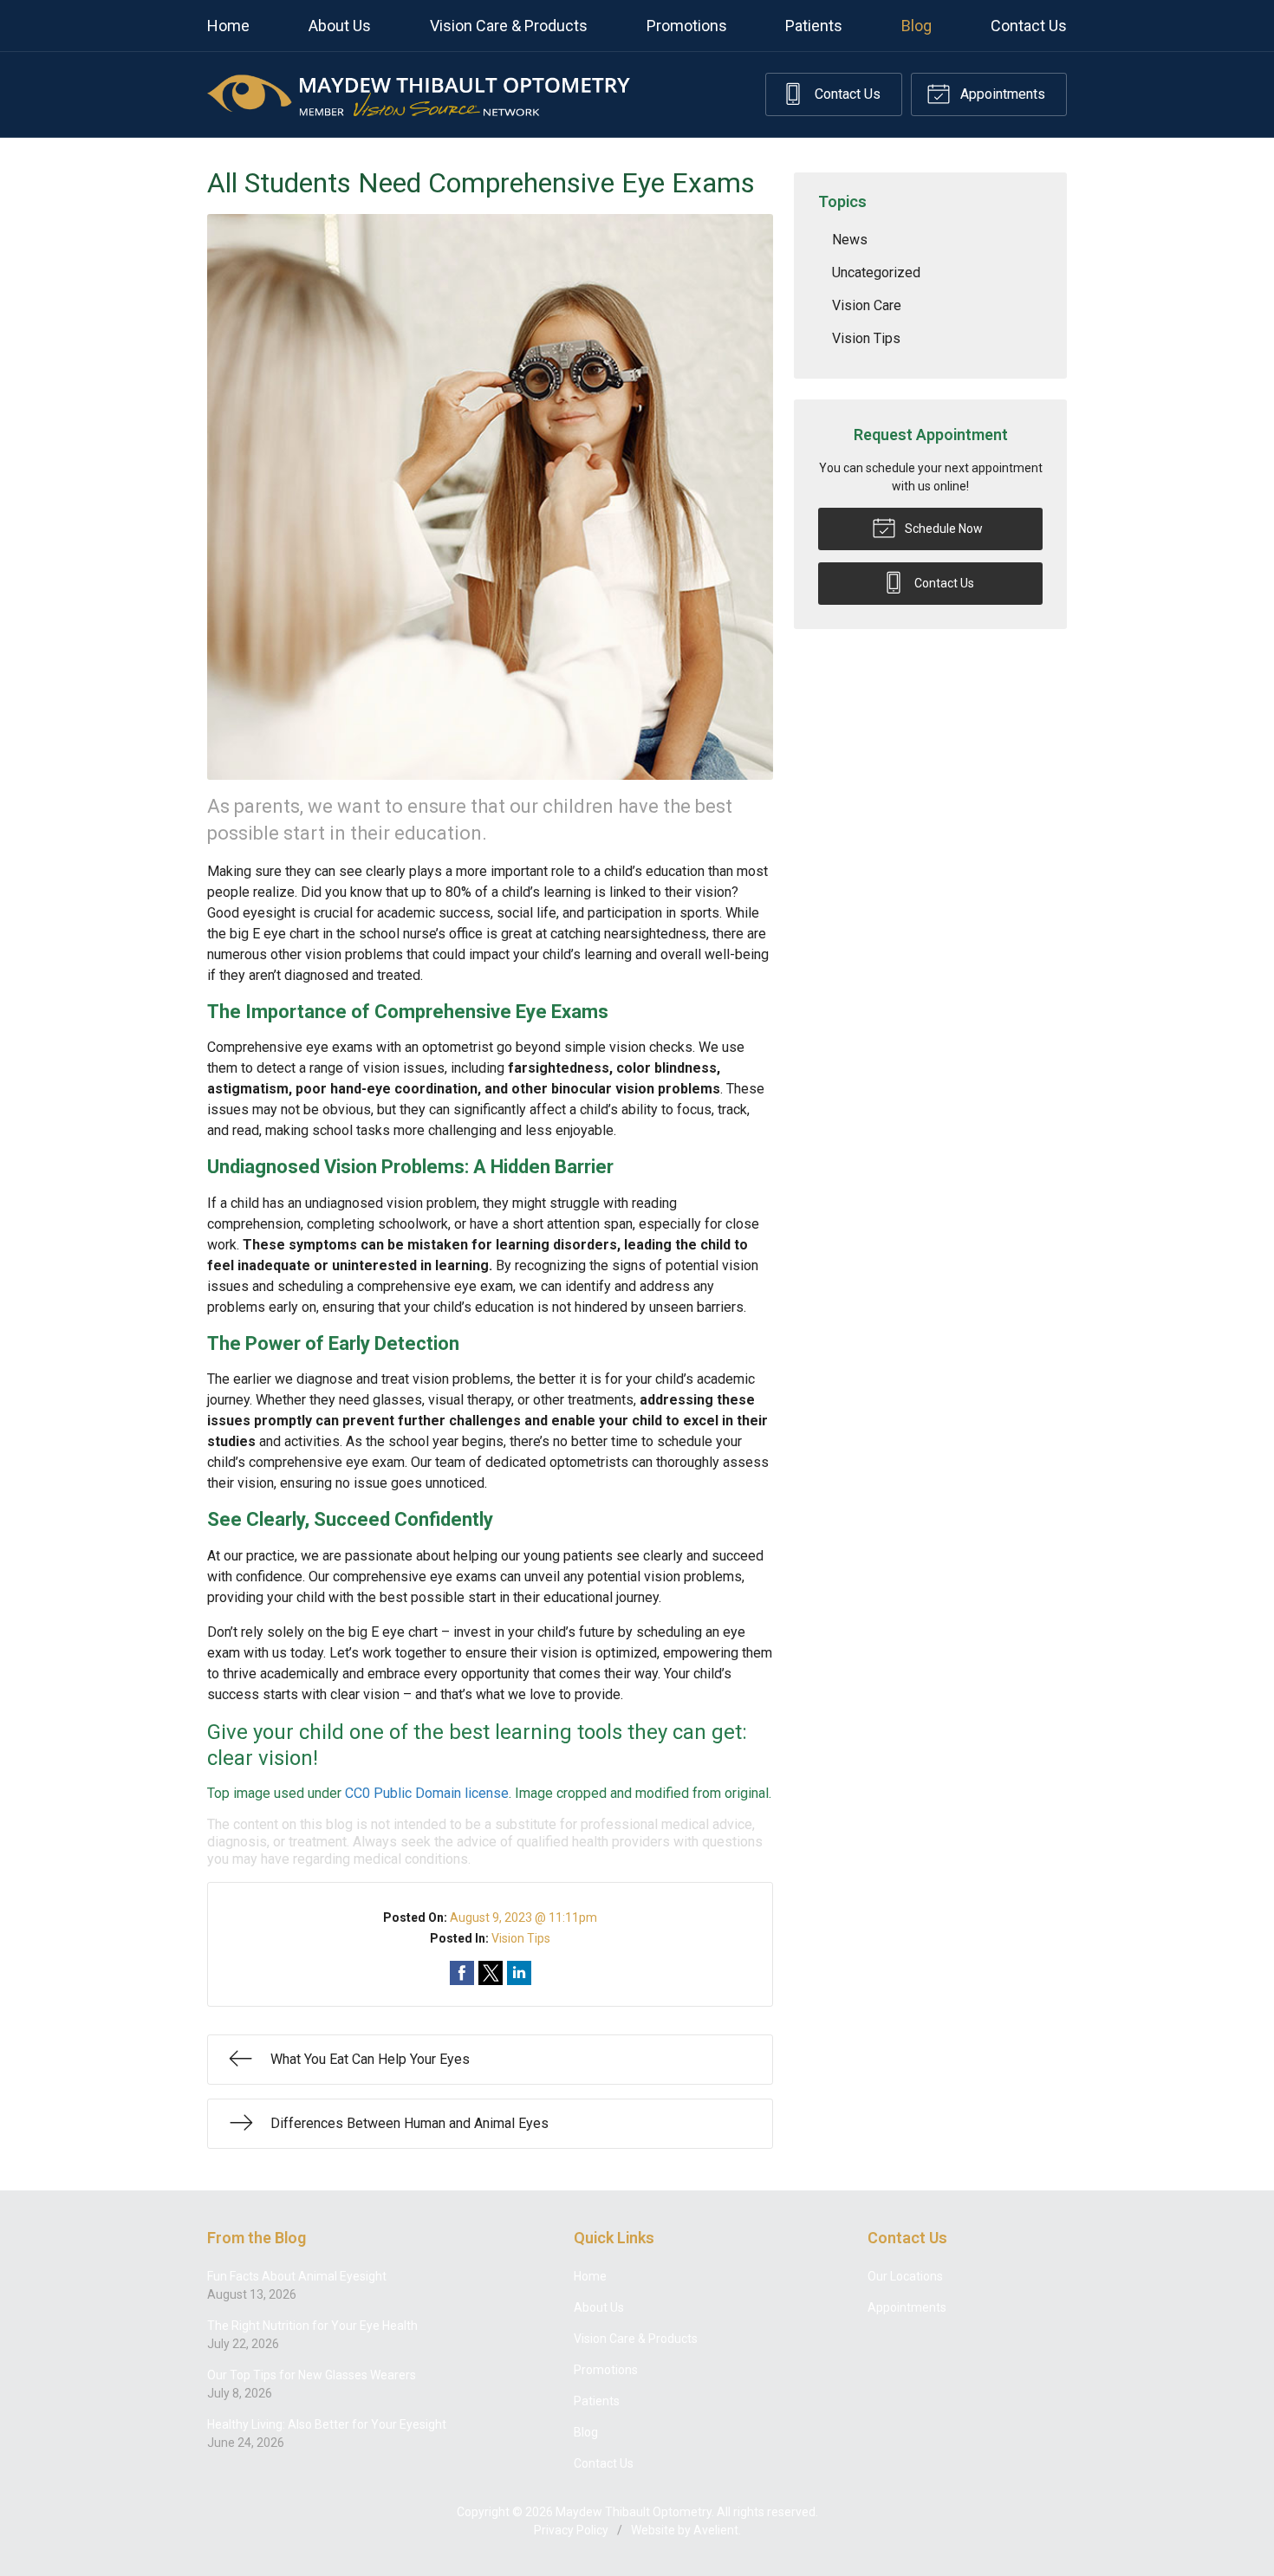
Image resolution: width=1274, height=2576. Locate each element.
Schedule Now (942, 529)
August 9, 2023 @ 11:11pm (523, 1917)
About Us (340, 26)
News (850, 240)
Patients (814, 26)
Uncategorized (876, 273)
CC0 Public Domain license (427, 1793)
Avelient (716, 2530)
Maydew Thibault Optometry (634, 2512)
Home (228, 26)
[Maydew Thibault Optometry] (419, 94)
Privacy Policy (571, 2530)
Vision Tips (521, 1938)
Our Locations (905, 2276)
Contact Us (1029, 26)
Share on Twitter (491, 1973)
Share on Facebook (462, 1973)
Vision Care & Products (509, 26)
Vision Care (867, 305)
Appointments (1001, 94)
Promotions (687, 26)
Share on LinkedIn (519, 1973)
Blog (916, 26)
